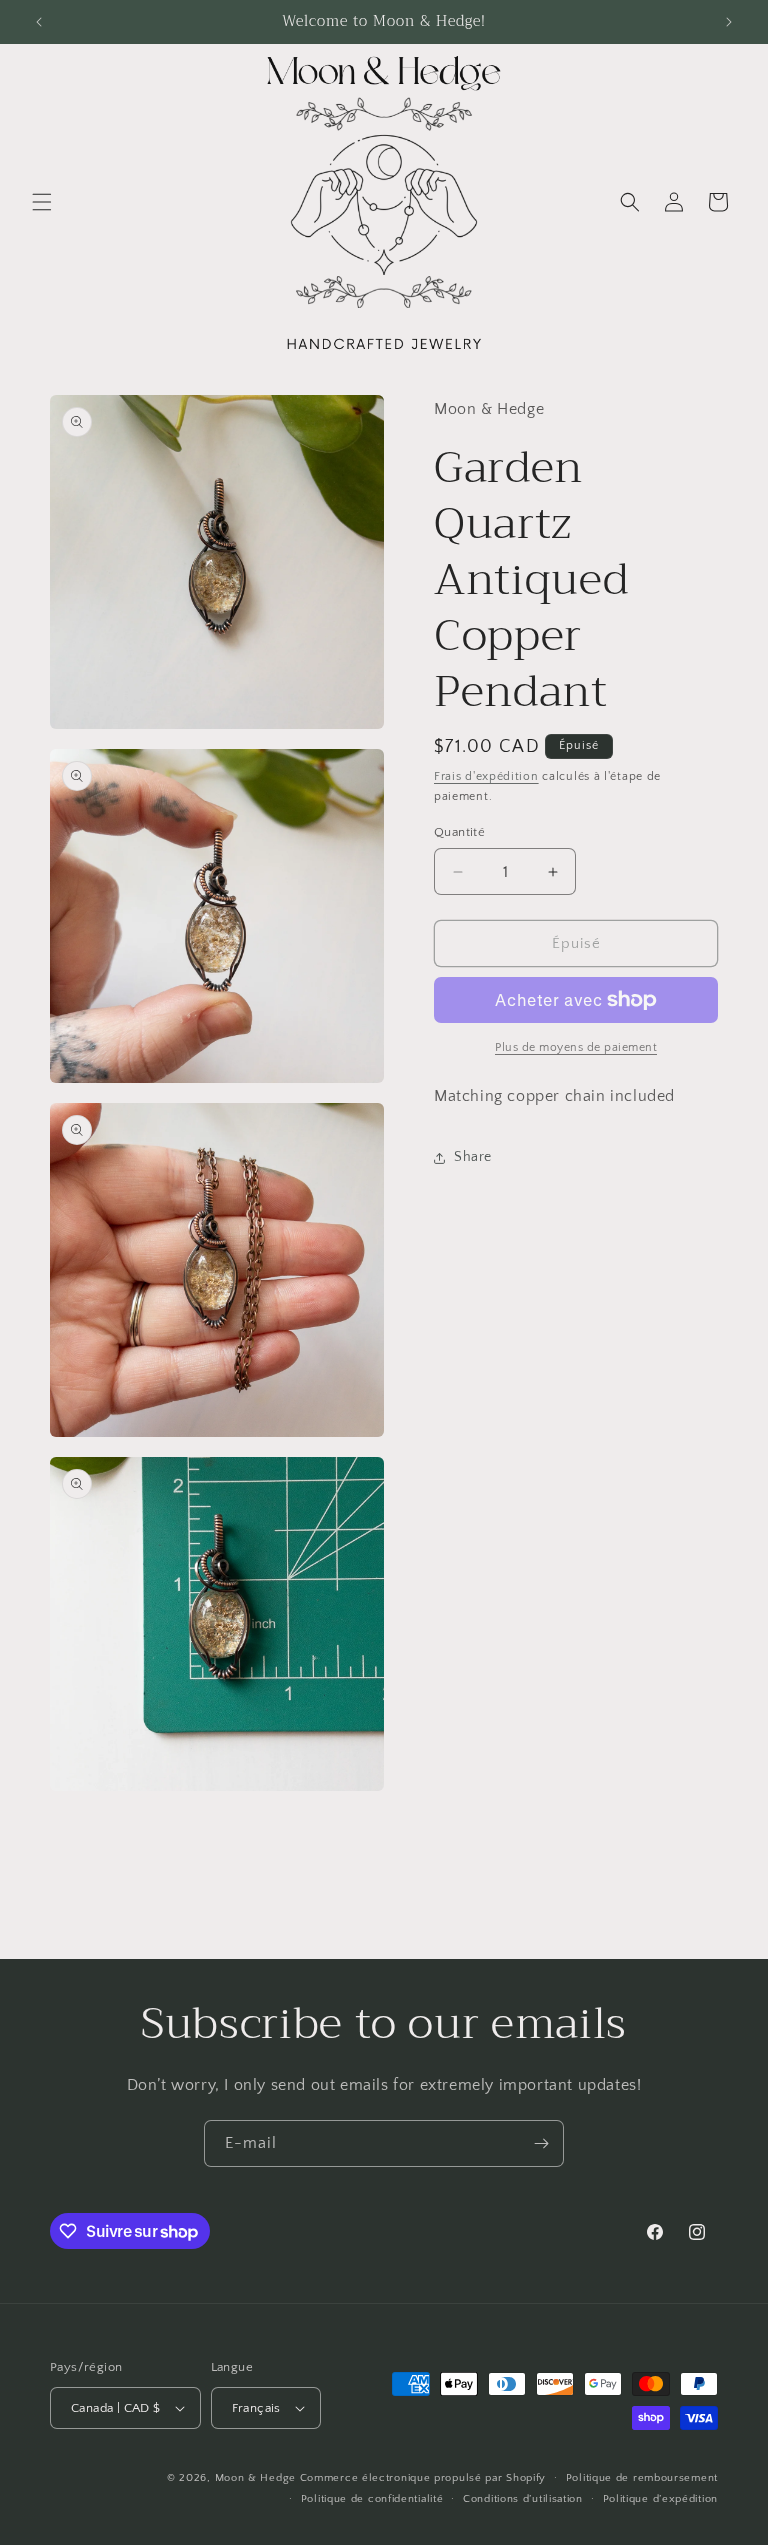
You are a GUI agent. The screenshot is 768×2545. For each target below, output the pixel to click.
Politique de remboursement (642, 2478)
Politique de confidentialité (372, 2499)
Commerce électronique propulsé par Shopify (423, 2478)
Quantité (459, 832)
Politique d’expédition (660, 2499)
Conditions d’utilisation (523, 2499)
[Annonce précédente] (39, 22)
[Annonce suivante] (729, 22)
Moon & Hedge (257, 2478)
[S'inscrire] (541, 2143)
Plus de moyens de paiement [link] (576, 1047)
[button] (42, 202)
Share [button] (473, 1157)
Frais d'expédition (486, 776)
